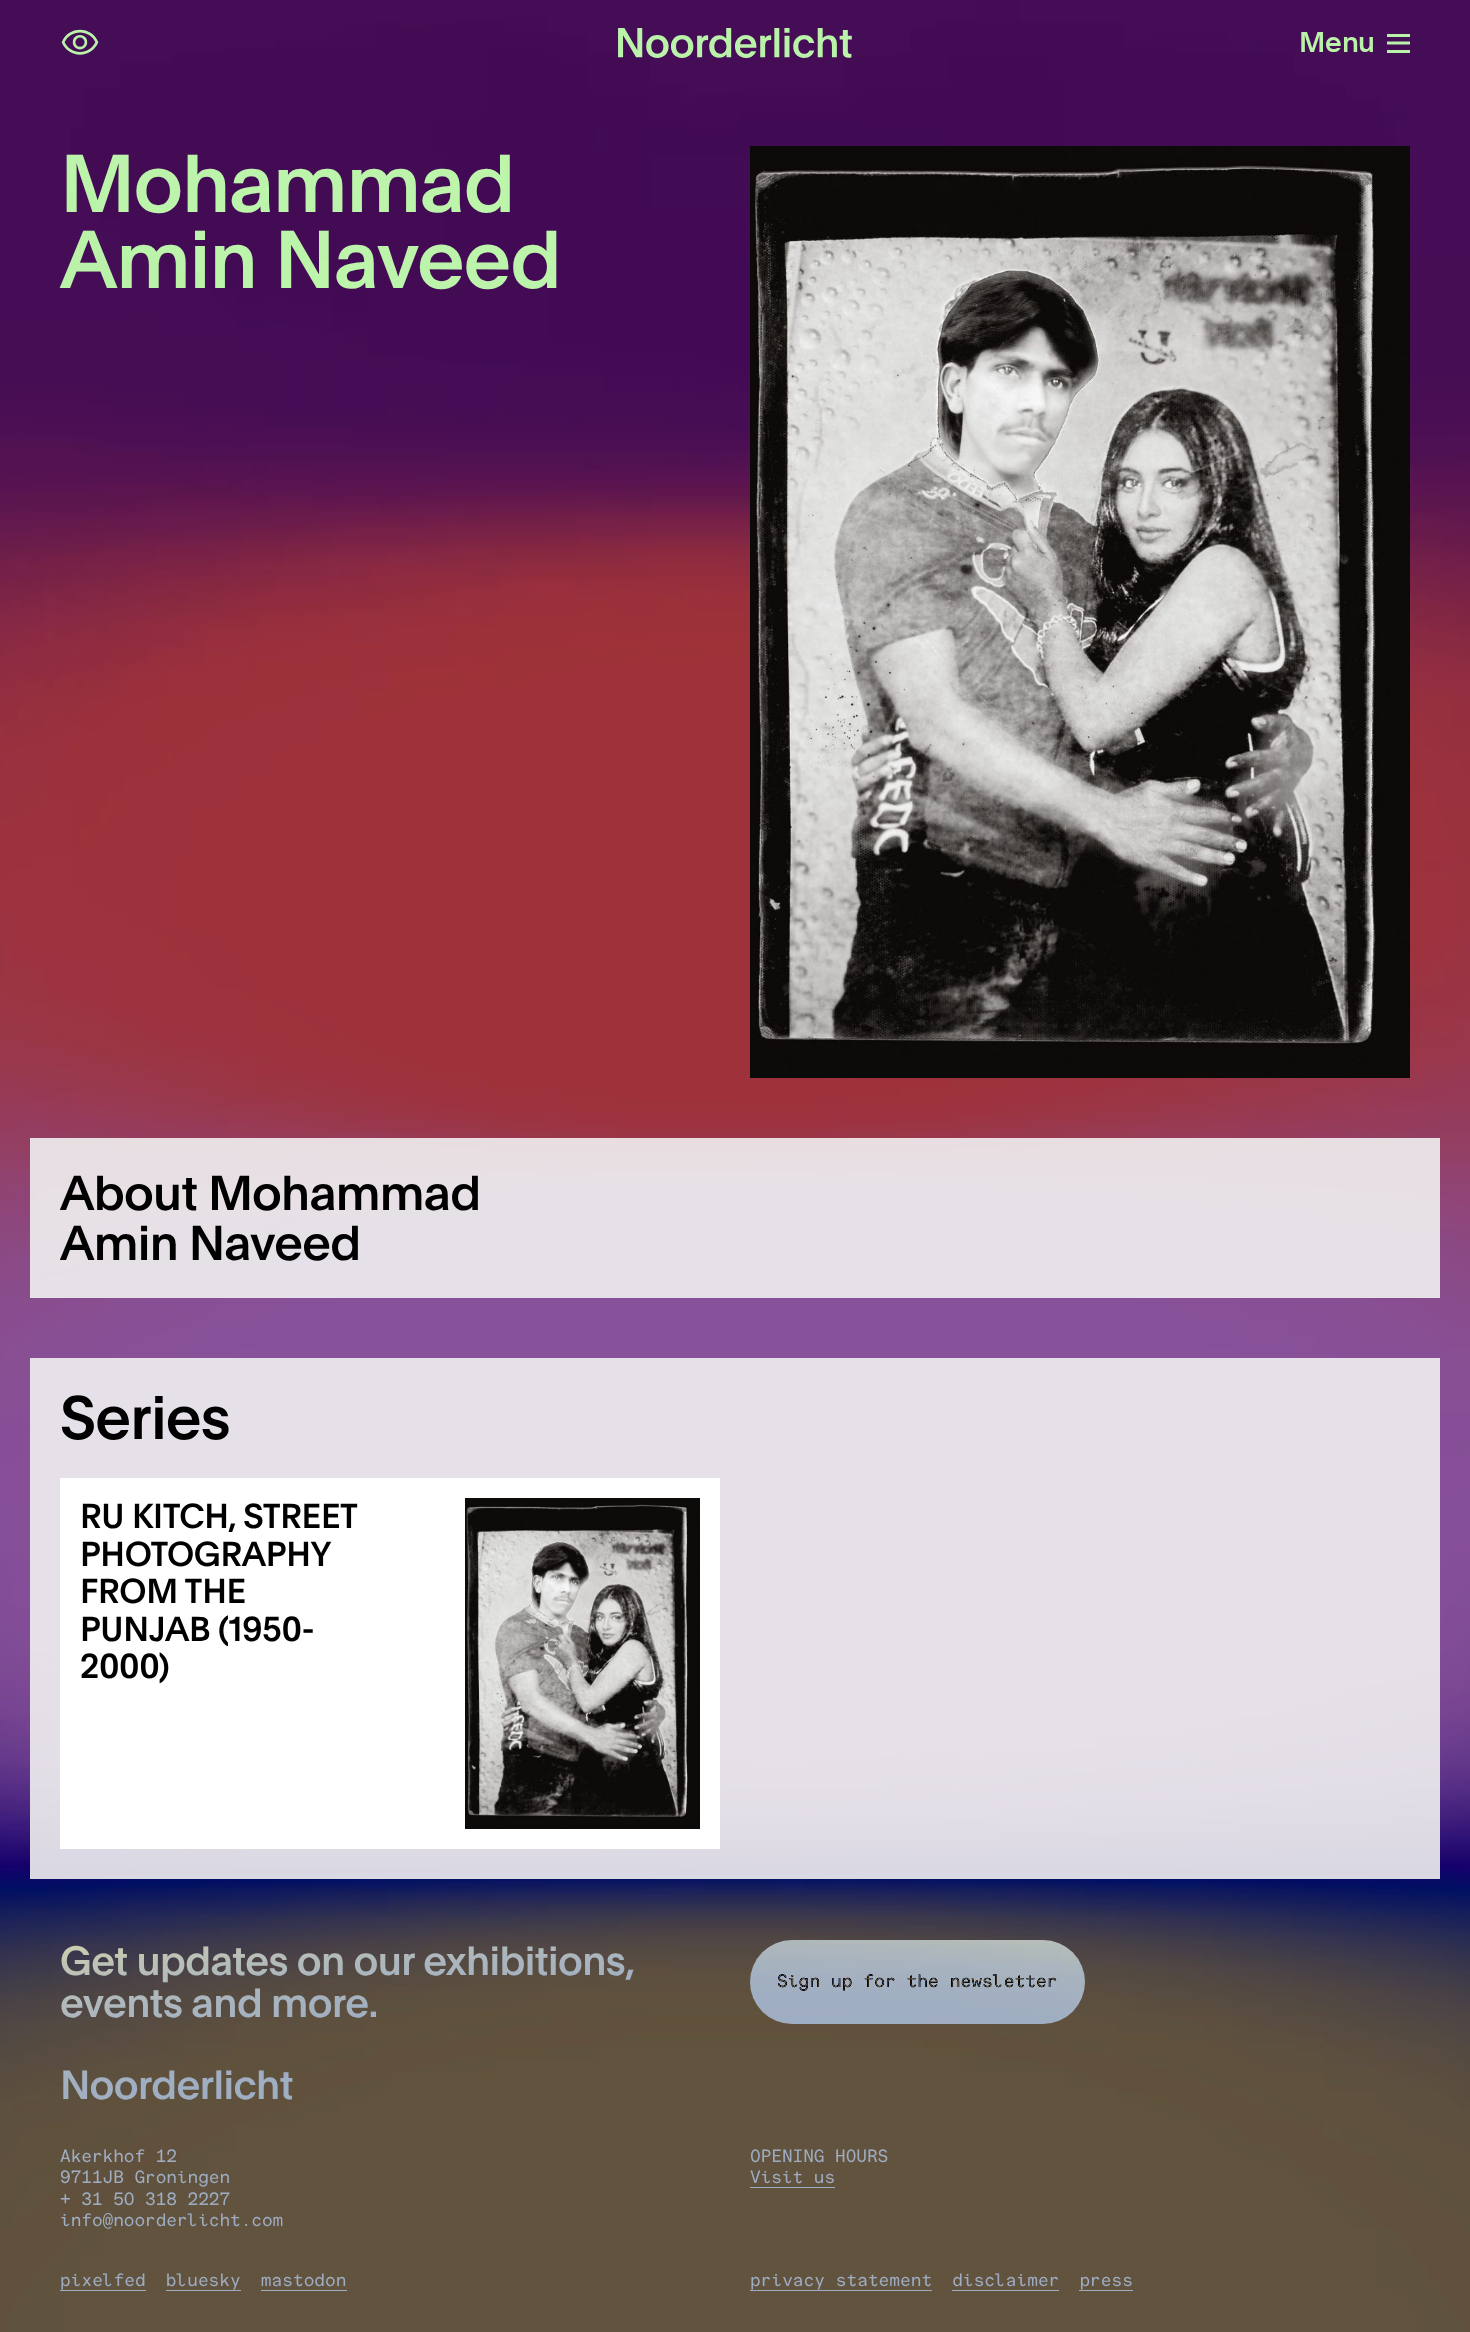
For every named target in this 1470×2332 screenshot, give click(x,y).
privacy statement (841, 2280)
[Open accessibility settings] (80, 43)
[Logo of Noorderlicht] (735, 43)
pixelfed (103, 2280)
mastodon (304, 2280)
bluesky (203, 2280)
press (1106, 2280)
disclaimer (1005, 2280)
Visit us (792, 2177)
